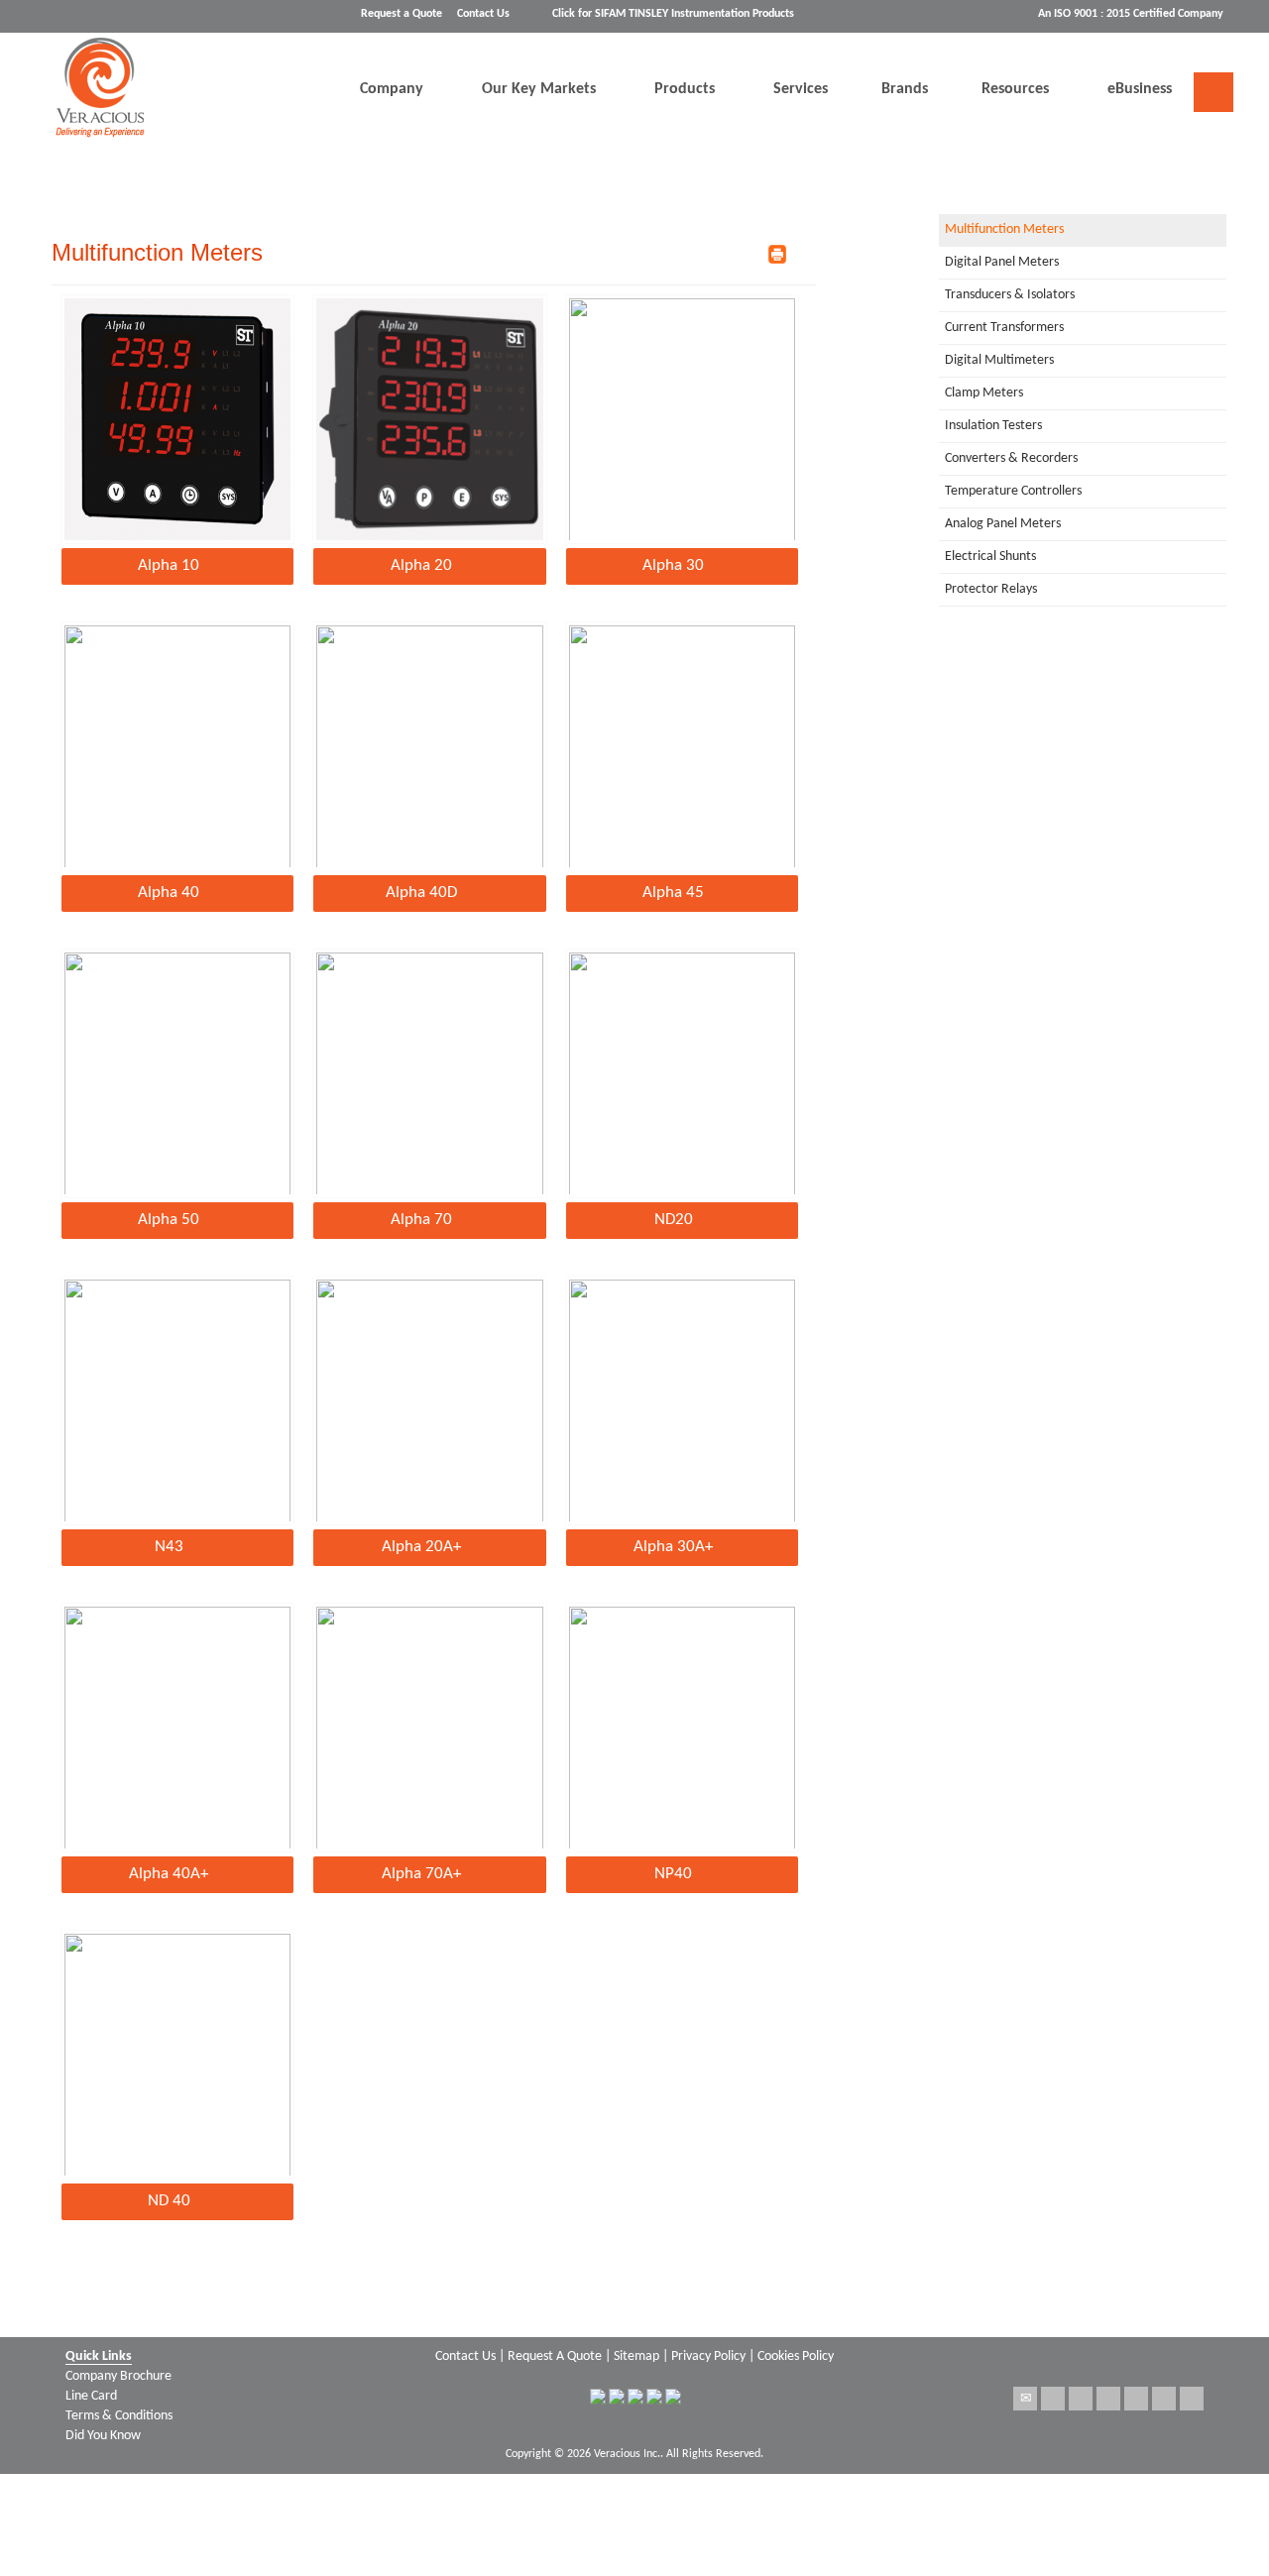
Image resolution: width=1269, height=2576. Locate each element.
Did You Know (103, 2436)
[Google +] (1108, 2399)
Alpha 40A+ (169, 1874)
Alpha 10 (169, 565)
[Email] (1025, 2399)
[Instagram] (1164, 2399)
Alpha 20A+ (421, 1547)
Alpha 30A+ (673, 1547)
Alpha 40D (421, 893)
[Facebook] (1081, 2399)
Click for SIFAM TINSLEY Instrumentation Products (673, 14)
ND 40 (169, 2201)
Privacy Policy (708, 2356)
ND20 (674, 1220)
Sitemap (636, 2356)
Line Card (91, 2396)
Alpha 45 (673, 893)
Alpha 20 (421, 565)
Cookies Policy (796, 2356)
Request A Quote (555, 2356)
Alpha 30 (673, 565)
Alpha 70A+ (421, 1874)
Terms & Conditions (119, 2416)
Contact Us (483, 14)
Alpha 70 (421, 1220)
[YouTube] (1192, 2399)
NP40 (673, 1874)
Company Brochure (118, 2376)
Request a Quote (402, 14)
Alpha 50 (169, 1220)
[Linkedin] (1136, 2399)
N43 (169, 1547)
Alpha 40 (169, 893)
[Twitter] (1053, 2399)
